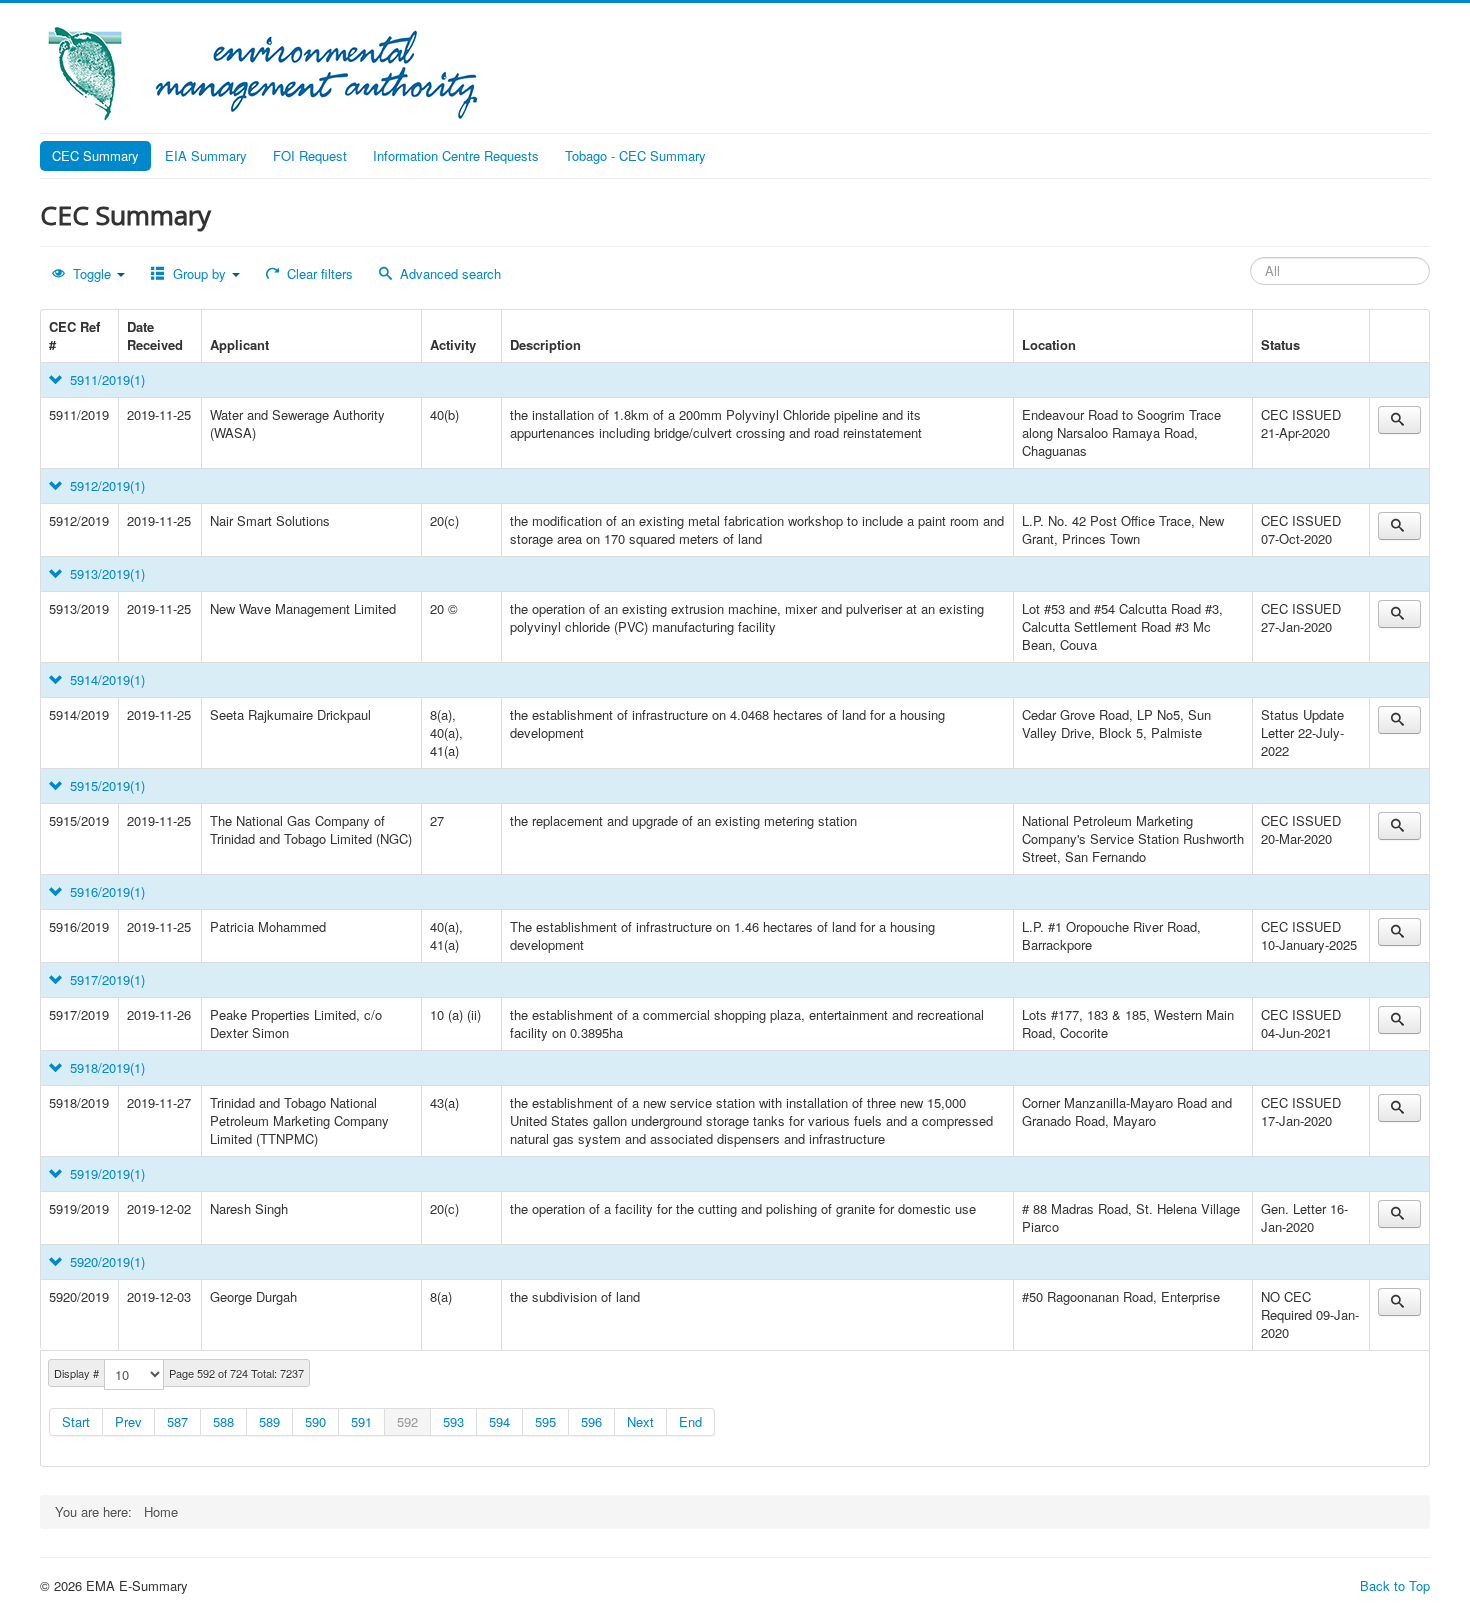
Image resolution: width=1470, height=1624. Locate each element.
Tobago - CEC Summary (635, 155)
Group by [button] (199, 273)
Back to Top (1395, 1585)
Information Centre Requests (456, 155)
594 (499, 1421)
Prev (128, 1421)
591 (361, 1421)
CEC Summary (95, 155)
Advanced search (448, 273)
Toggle (92, 273)
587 (177, 1421)
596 (591, 1421)
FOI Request (310, 155)
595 (545, 1421)
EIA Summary (206, 155)
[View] (1399, 420)
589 (269, 1421)
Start (76, 1421)
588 (223, 1421)
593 (453, 1421)
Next (640, 1421)
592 (407, 1421)
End (690, 1421)
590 (315, 1421)
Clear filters (318, 273)
